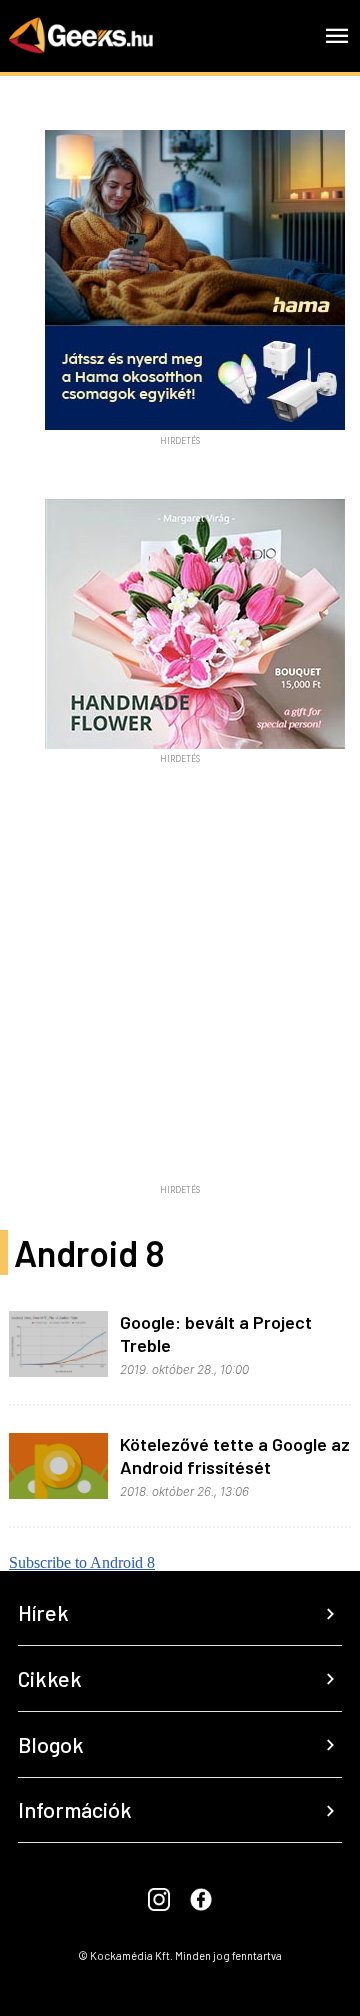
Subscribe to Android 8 (82, 1562)
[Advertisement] (180, 997)
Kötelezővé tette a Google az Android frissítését (235, 1455)
